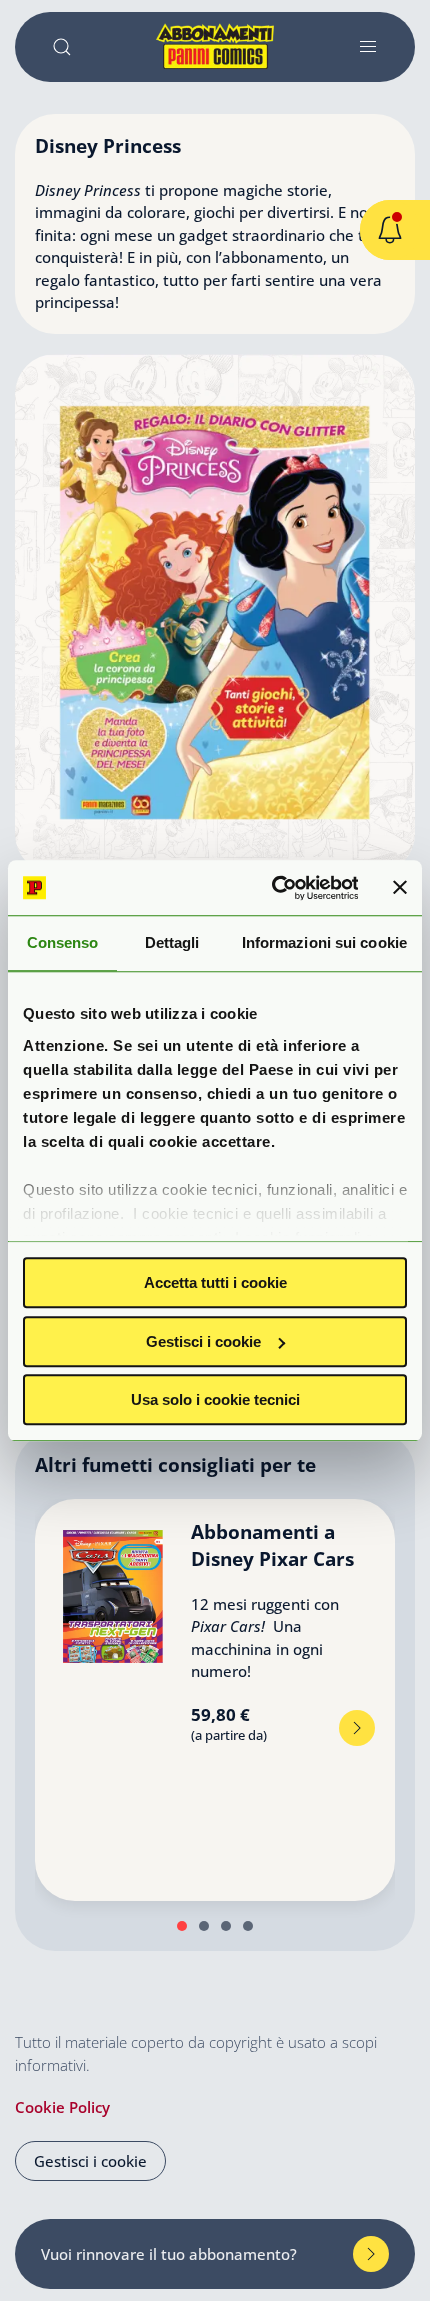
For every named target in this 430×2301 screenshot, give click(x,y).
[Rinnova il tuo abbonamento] (371, 2254)
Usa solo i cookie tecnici (215, 1399)
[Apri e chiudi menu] (368, 47)
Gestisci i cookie (203, 1341)
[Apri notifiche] (390, 230)
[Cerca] (62, 47)
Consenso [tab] (63, 942)
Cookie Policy (62, 2107)
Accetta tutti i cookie (215, 1282)
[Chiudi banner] (400, 888)
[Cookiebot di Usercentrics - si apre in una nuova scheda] (272, 888)
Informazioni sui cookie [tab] (324, 942)
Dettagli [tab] (172, 942)
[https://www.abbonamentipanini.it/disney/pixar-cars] (357, 1728)
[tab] (182, 1926)
